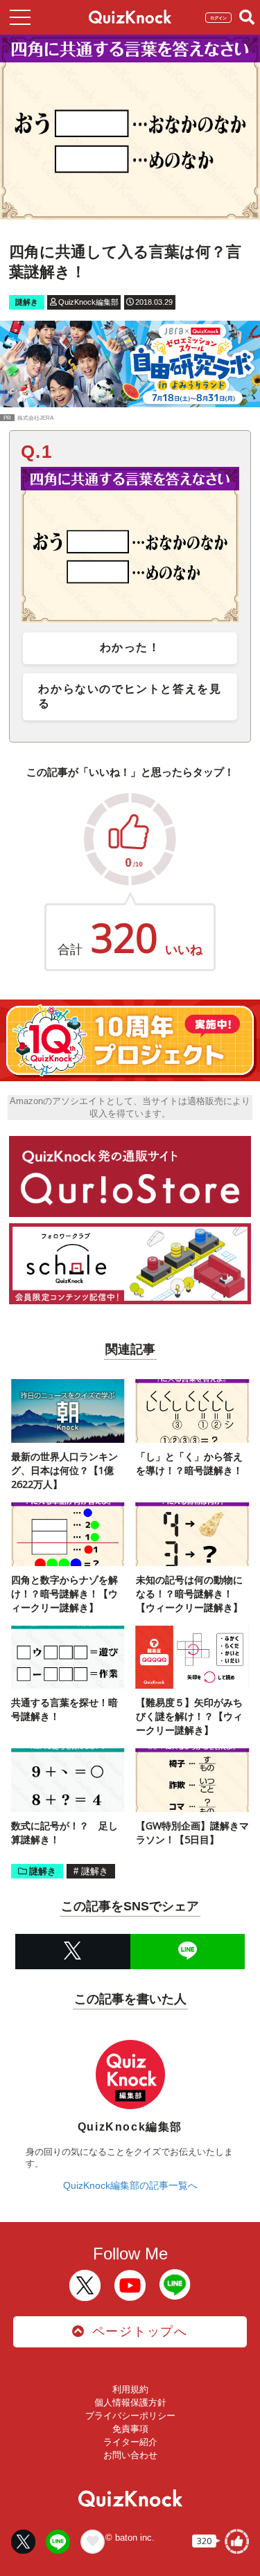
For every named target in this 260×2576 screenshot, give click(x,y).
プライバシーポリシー (130, 2416)
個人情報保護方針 (130, 2402)
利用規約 (130, 2389)
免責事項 (130, 2429)
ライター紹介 (130, 2442)
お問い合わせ (130, 2455)
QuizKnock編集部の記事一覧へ (130, 2185)
